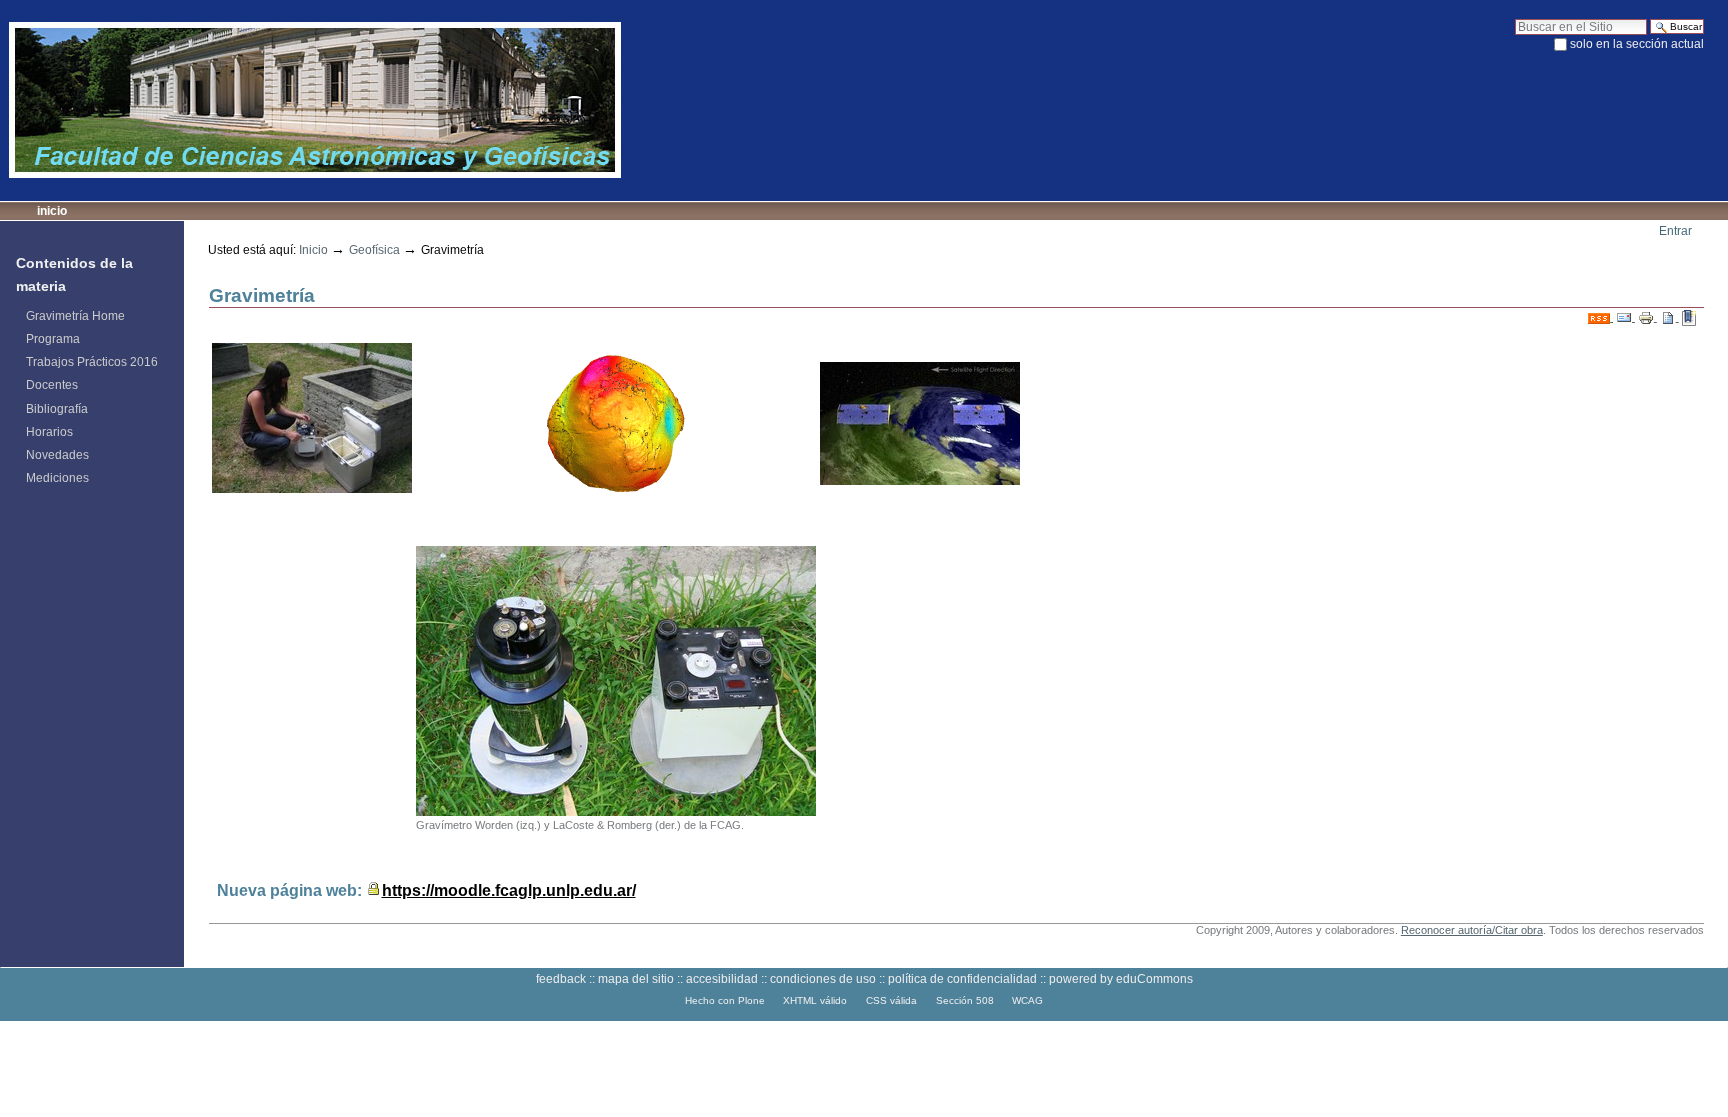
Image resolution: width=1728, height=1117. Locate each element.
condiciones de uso (823, 979)
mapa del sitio (636, 979)
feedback (561, 979)
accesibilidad (722, 979)
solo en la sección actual (1637, 44)
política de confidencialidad (962, 979)
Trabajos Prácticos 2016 (92, 362)
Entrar (1675, 231)
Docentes (52, 385)
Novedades (57, 455)
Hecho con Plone (725, 1000)
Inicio (52, 211)
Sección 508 (965, 1000)
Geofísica (374, 250)
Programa (53, 339)
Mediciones (57, 478)
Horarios (49, 432)
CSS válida (891, 1000)
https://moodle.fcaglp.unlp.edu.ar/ (509, 890)
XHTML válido (815, 1000)
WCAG (1027, 1000)
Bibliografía (57, 409)
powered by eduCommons (1121, 979)
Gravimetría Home (75, 316)
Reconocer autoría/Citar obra (1472, 930)
